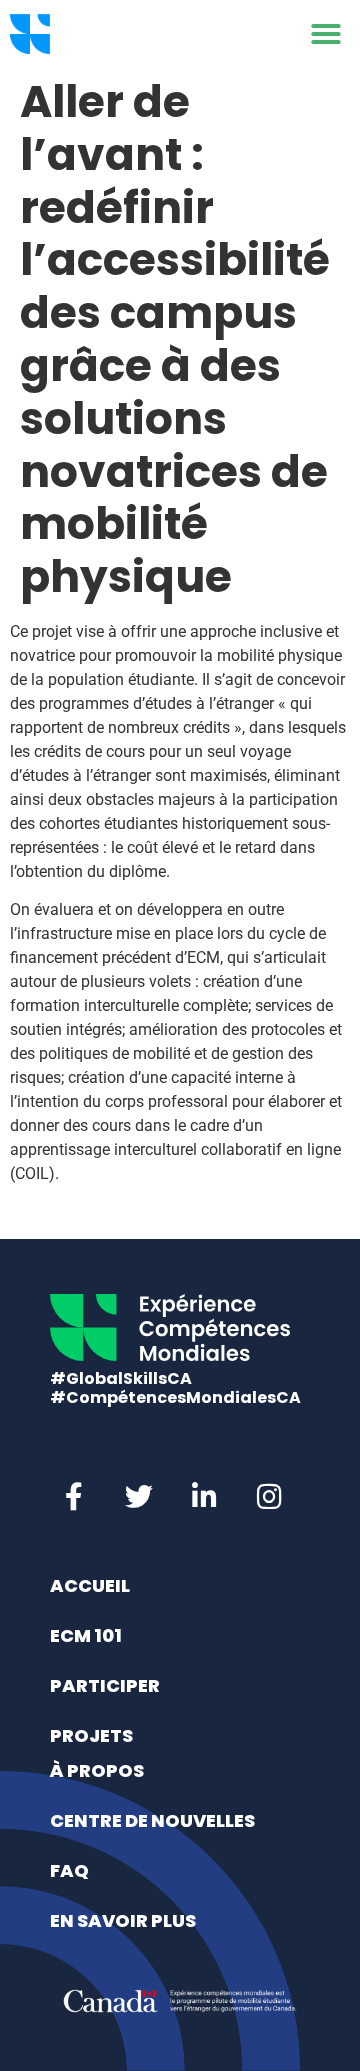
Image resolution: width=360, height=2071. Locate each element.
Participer (105, 1685)
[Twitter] (139, 1497)
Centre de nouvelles (152, 1820)
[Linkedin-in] (204, 1497)
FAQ (69, 1870)
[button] (326, 34)
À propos (97, 1770)
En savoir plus (123, 1920)
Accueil (90, 1585)
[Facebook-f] (74, 1497)
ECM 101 (86, 1635)
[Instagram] (269, 1497)
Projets (91, 1735)
